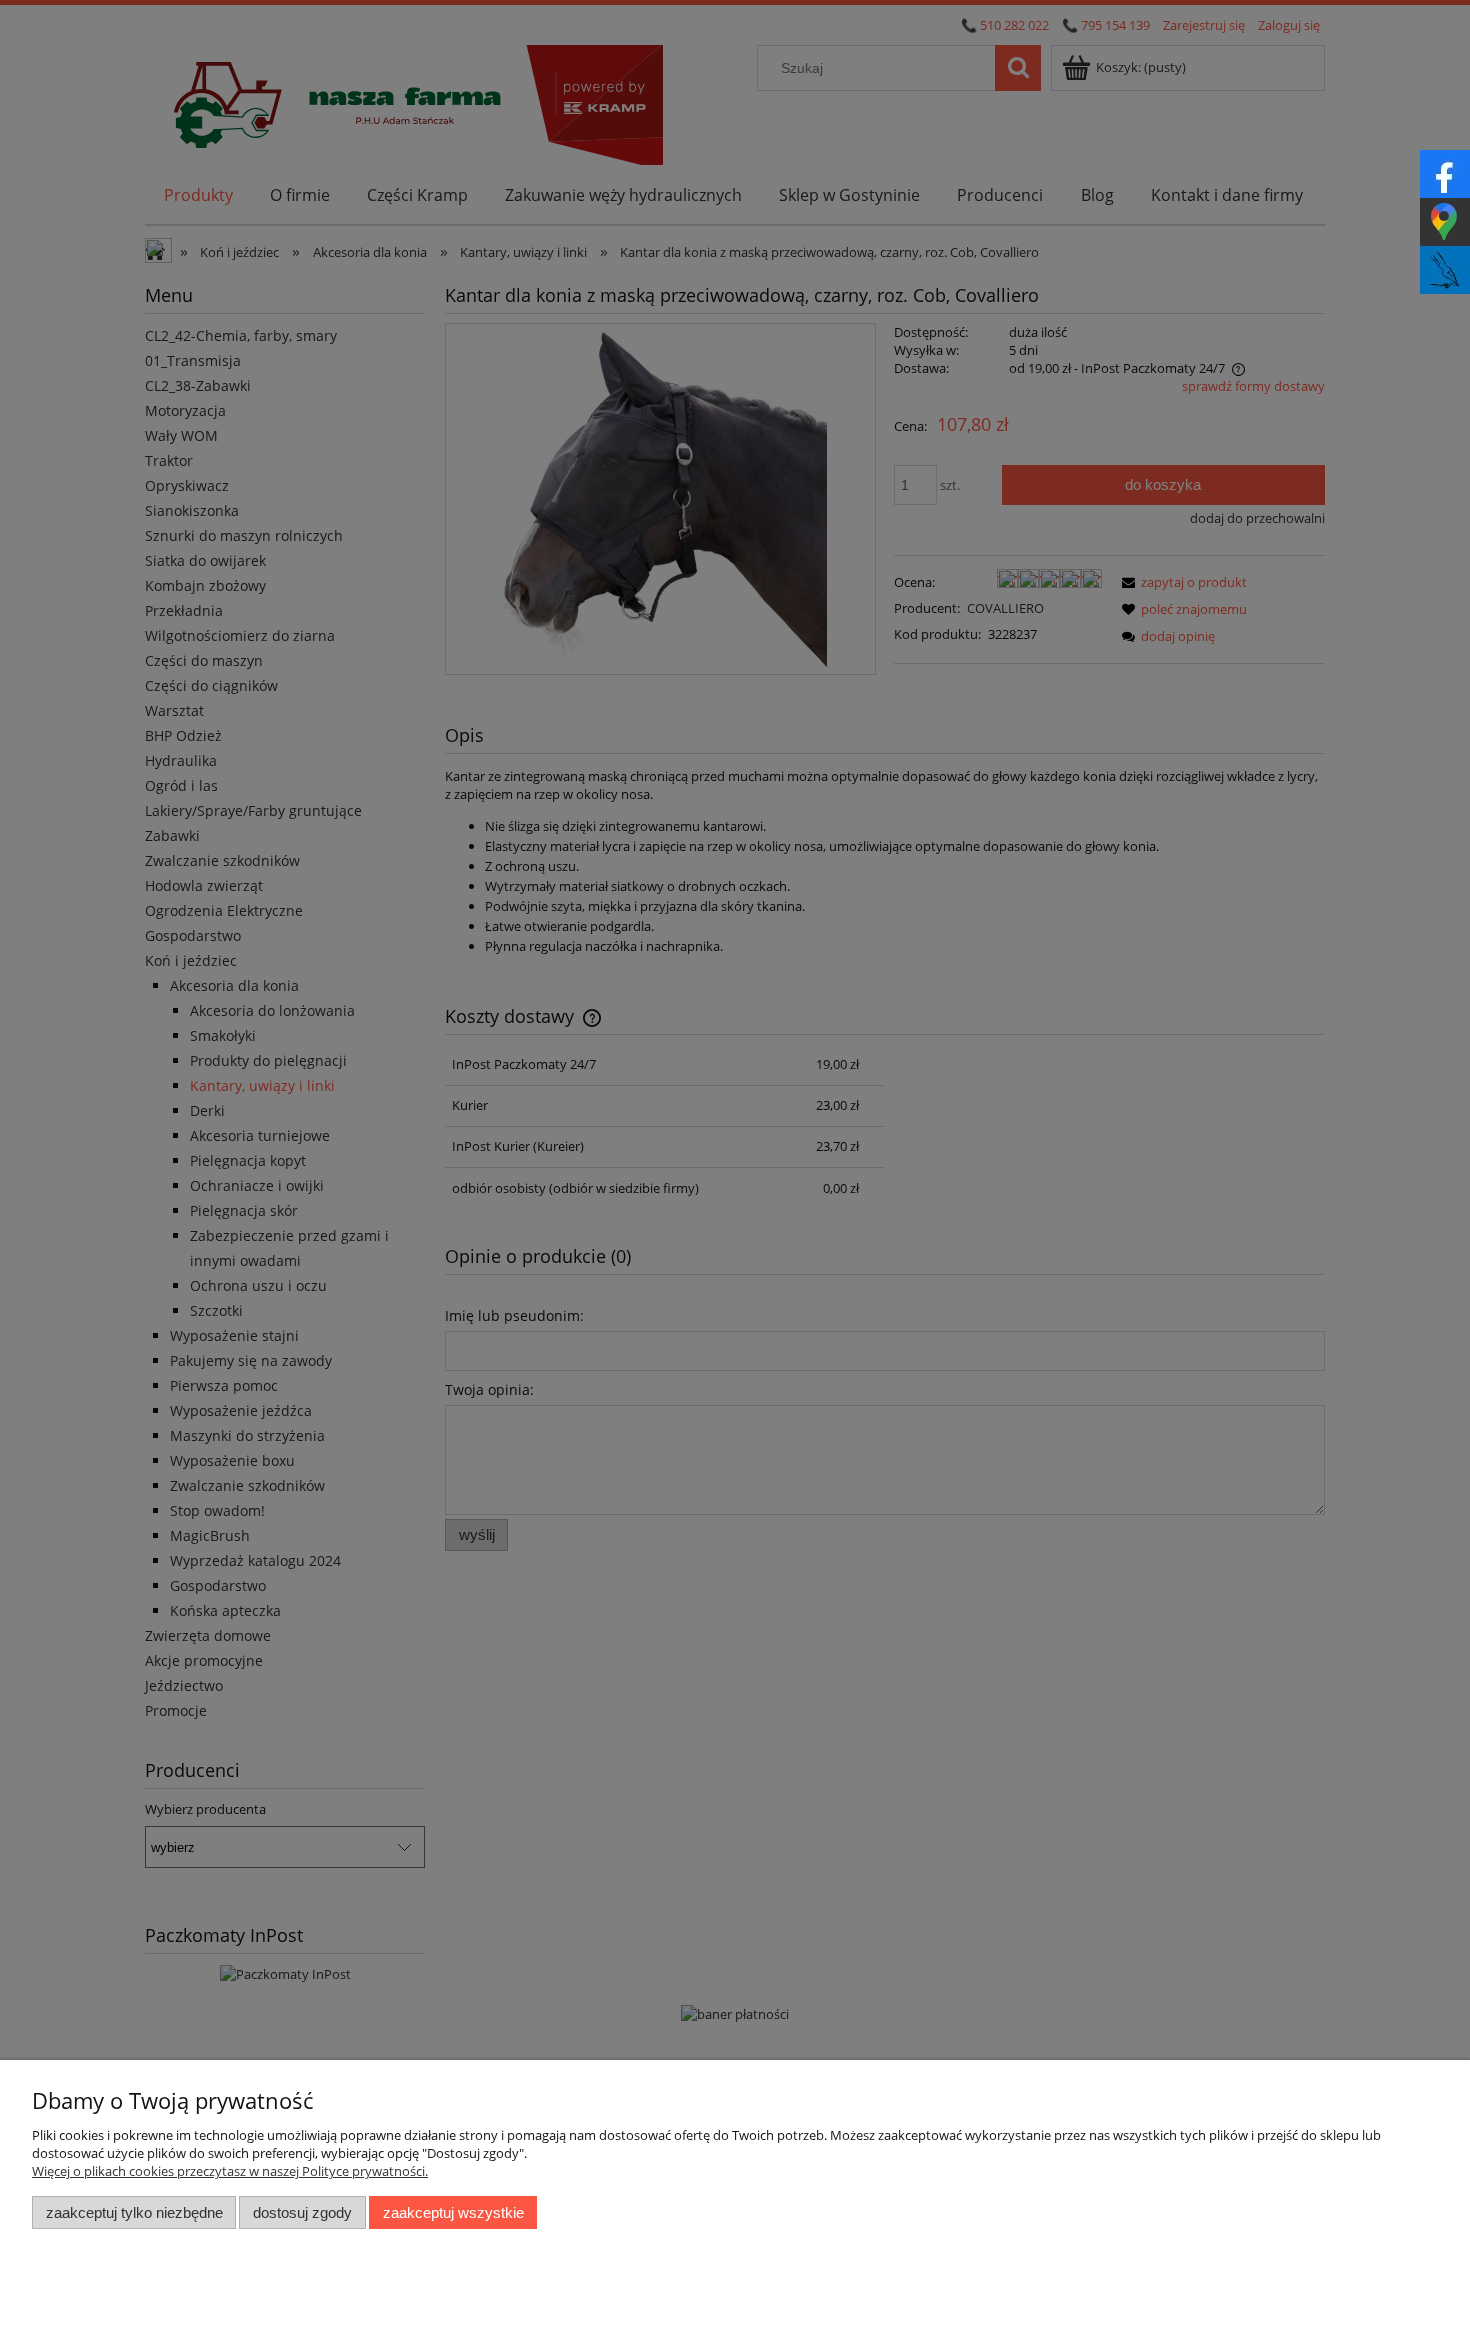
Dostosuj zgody (302, 2212)
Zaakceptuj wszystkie (453, 2212)
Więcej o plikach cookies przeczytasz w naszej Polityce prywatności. (230, 2171)
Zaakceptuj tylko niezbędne (134, 2212)
